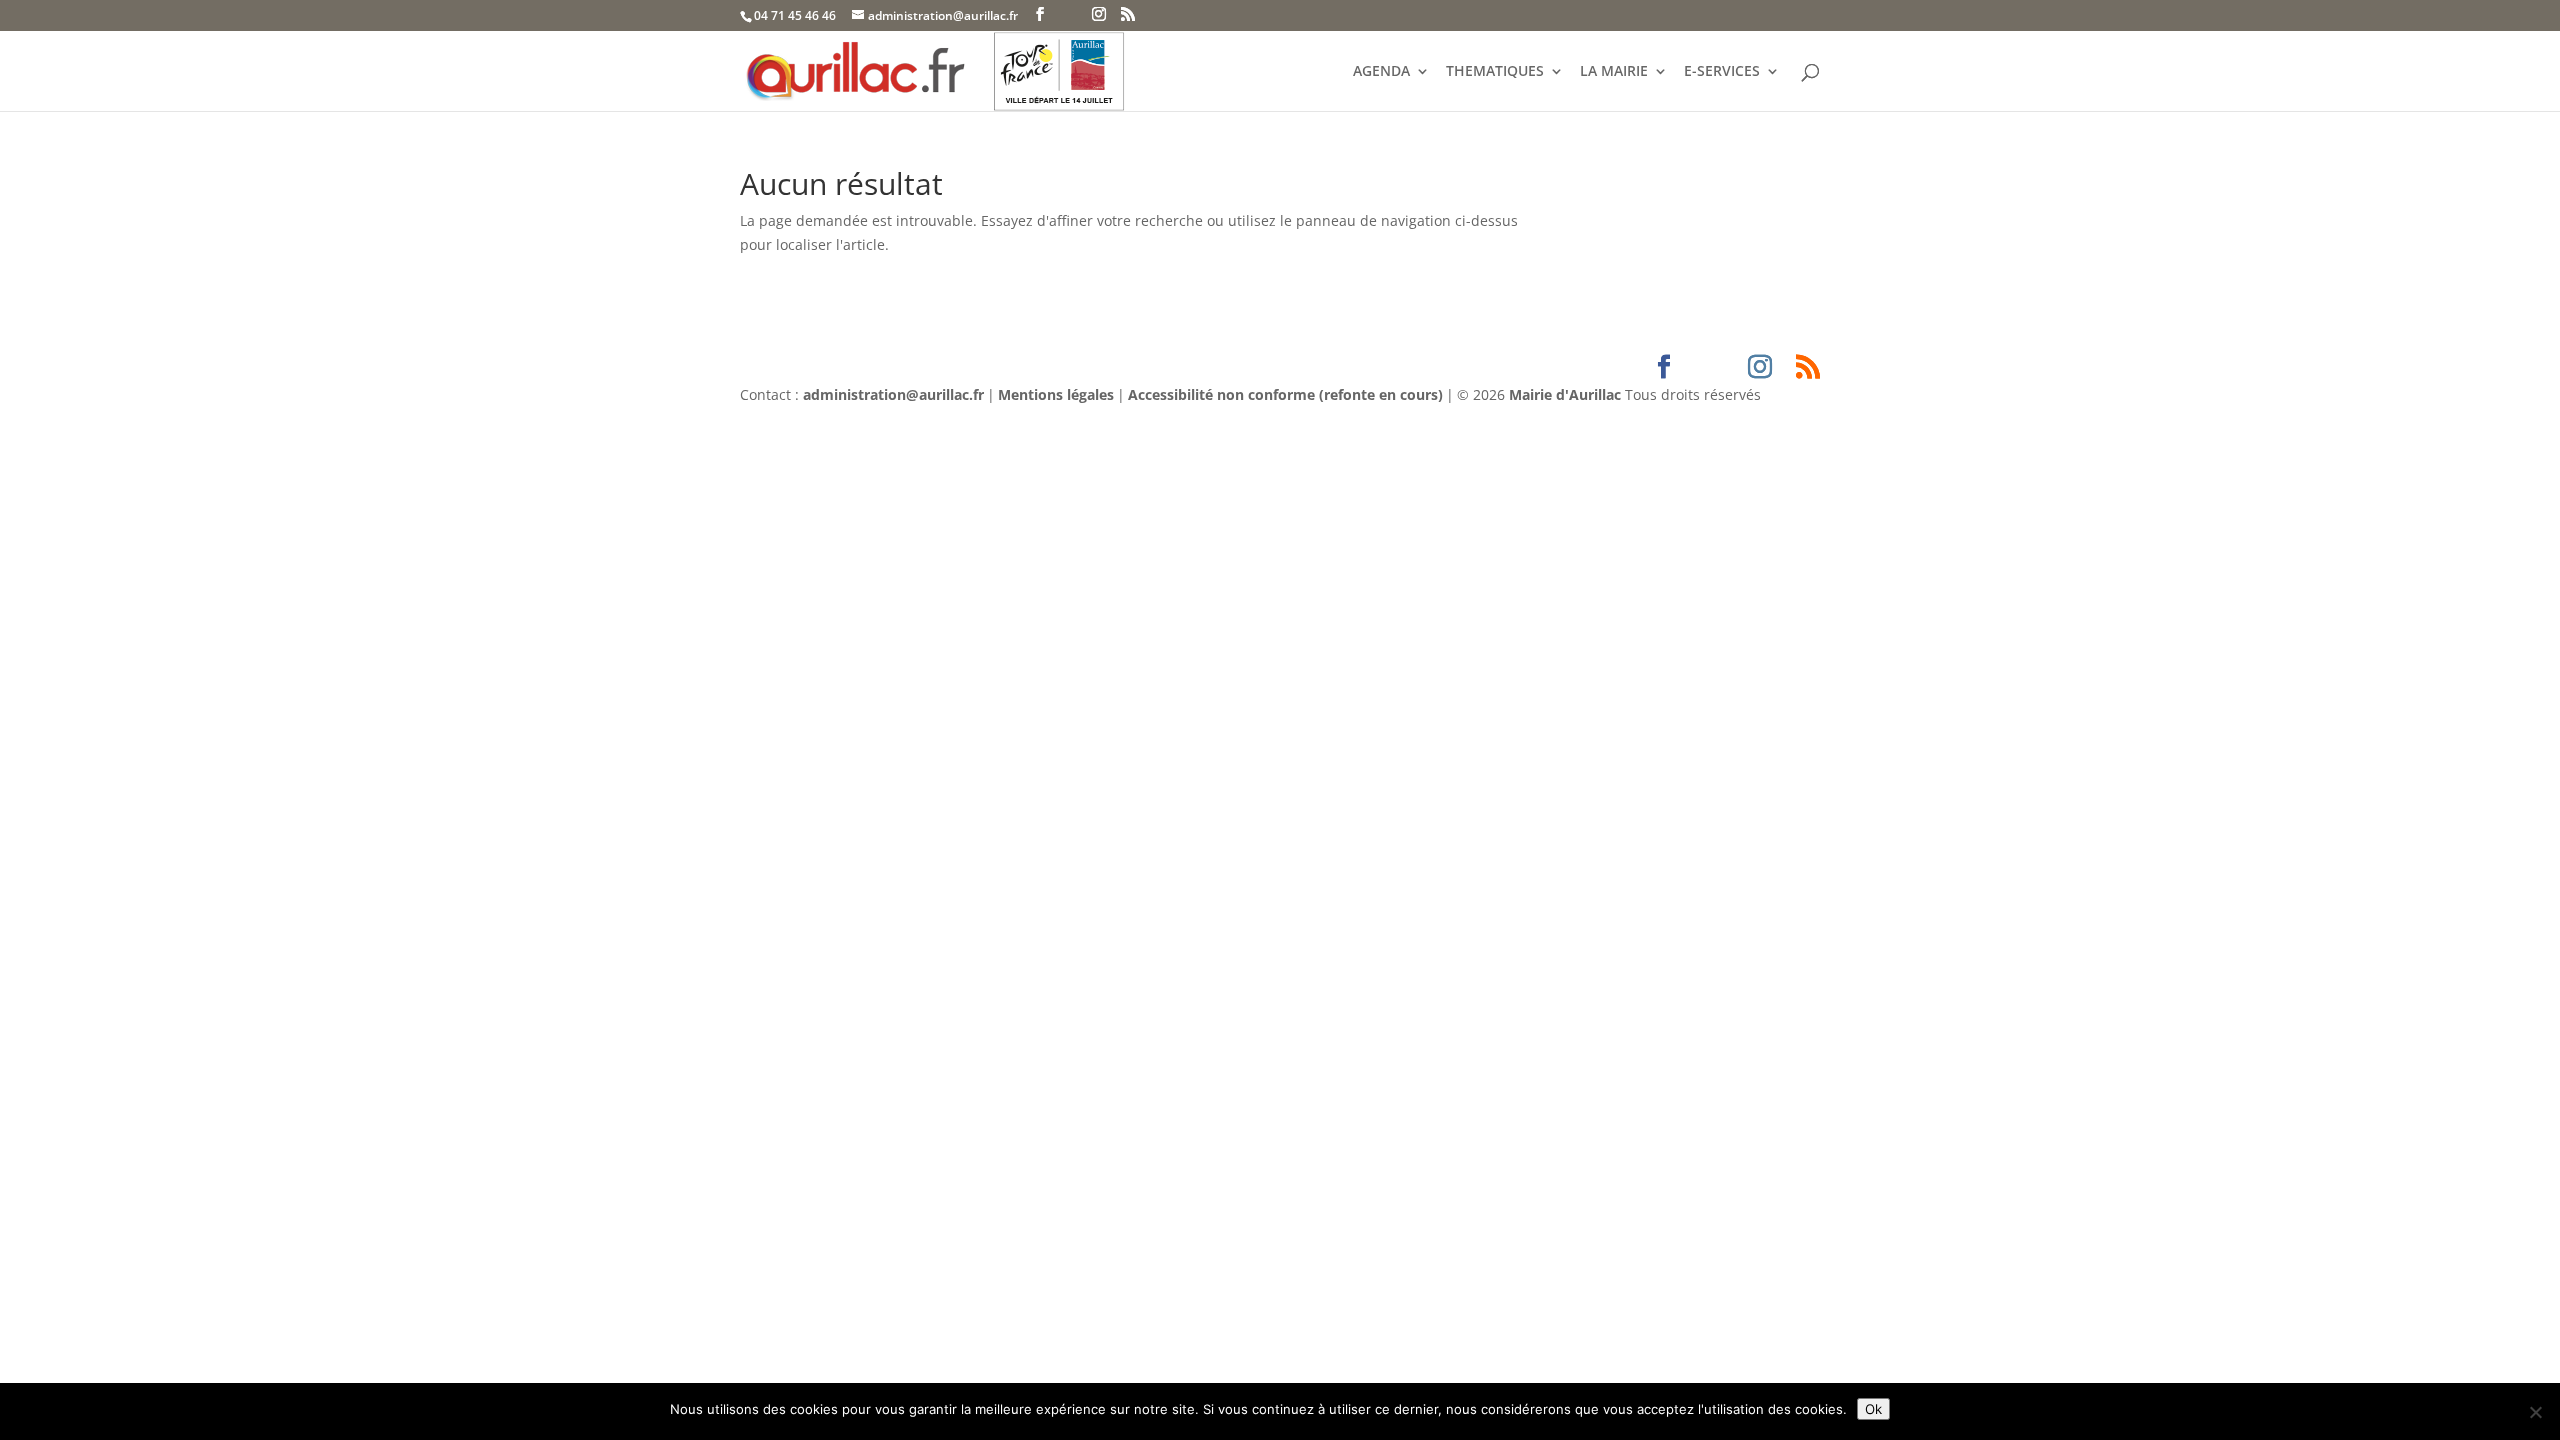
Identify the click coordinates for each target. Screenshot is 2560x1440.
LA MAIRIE (1614, 72)
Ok (1873, 1409)
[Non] (2535, 1412)
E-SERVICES (1722, 72)
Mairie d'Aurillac (1565, 394)
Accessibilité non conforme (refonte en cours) (1285, 394)
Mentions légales (1056, 394)
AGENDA (1381, 72)
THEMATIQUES (1495, 72)
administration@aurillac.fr (893, 394)
